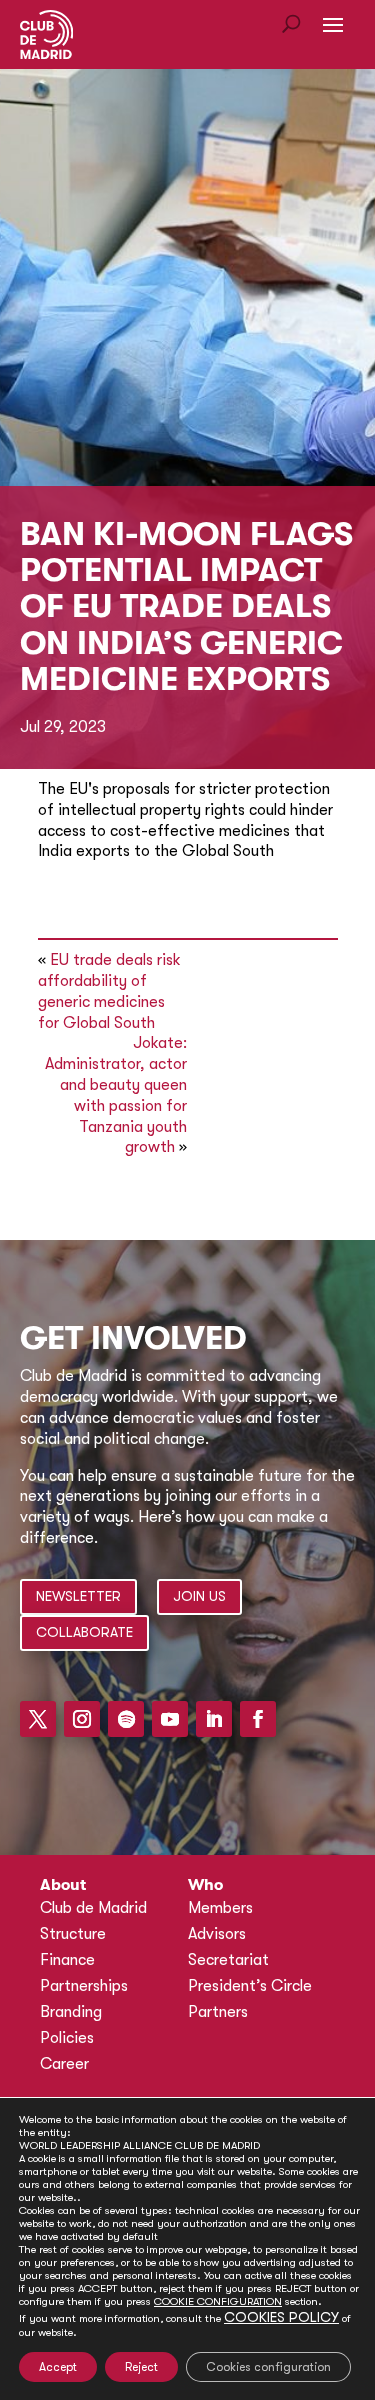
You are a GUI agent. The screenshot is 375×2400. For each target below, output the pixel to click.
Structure (73, 1934)
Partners (218, 2012)
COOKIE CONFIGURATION (218, 2301)
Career (64, 2064)
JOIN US (199, 1596)
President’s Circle (250, 1986)
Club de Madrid (93, 1908)
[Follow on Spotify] (126, 1719)
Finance (67, 1960)
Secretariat (228, 1960)
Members (220, 1908)
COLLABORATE (84, 1632)
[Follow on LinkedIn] (214, 1719)
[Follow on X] (38, 1719)
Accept (58, 2367)
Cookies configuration (268, 2367)
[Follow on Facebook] (258, 1719)
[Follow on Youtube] (170, 1719)
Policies (67, 2038)
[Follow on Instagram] (82, 1719)
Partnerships (84, 1986)
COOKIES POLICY (281, 2317)
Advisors (217, 1934)
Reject (141, 2367)
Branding (71, 2012)
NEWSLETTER (78, 1596)
